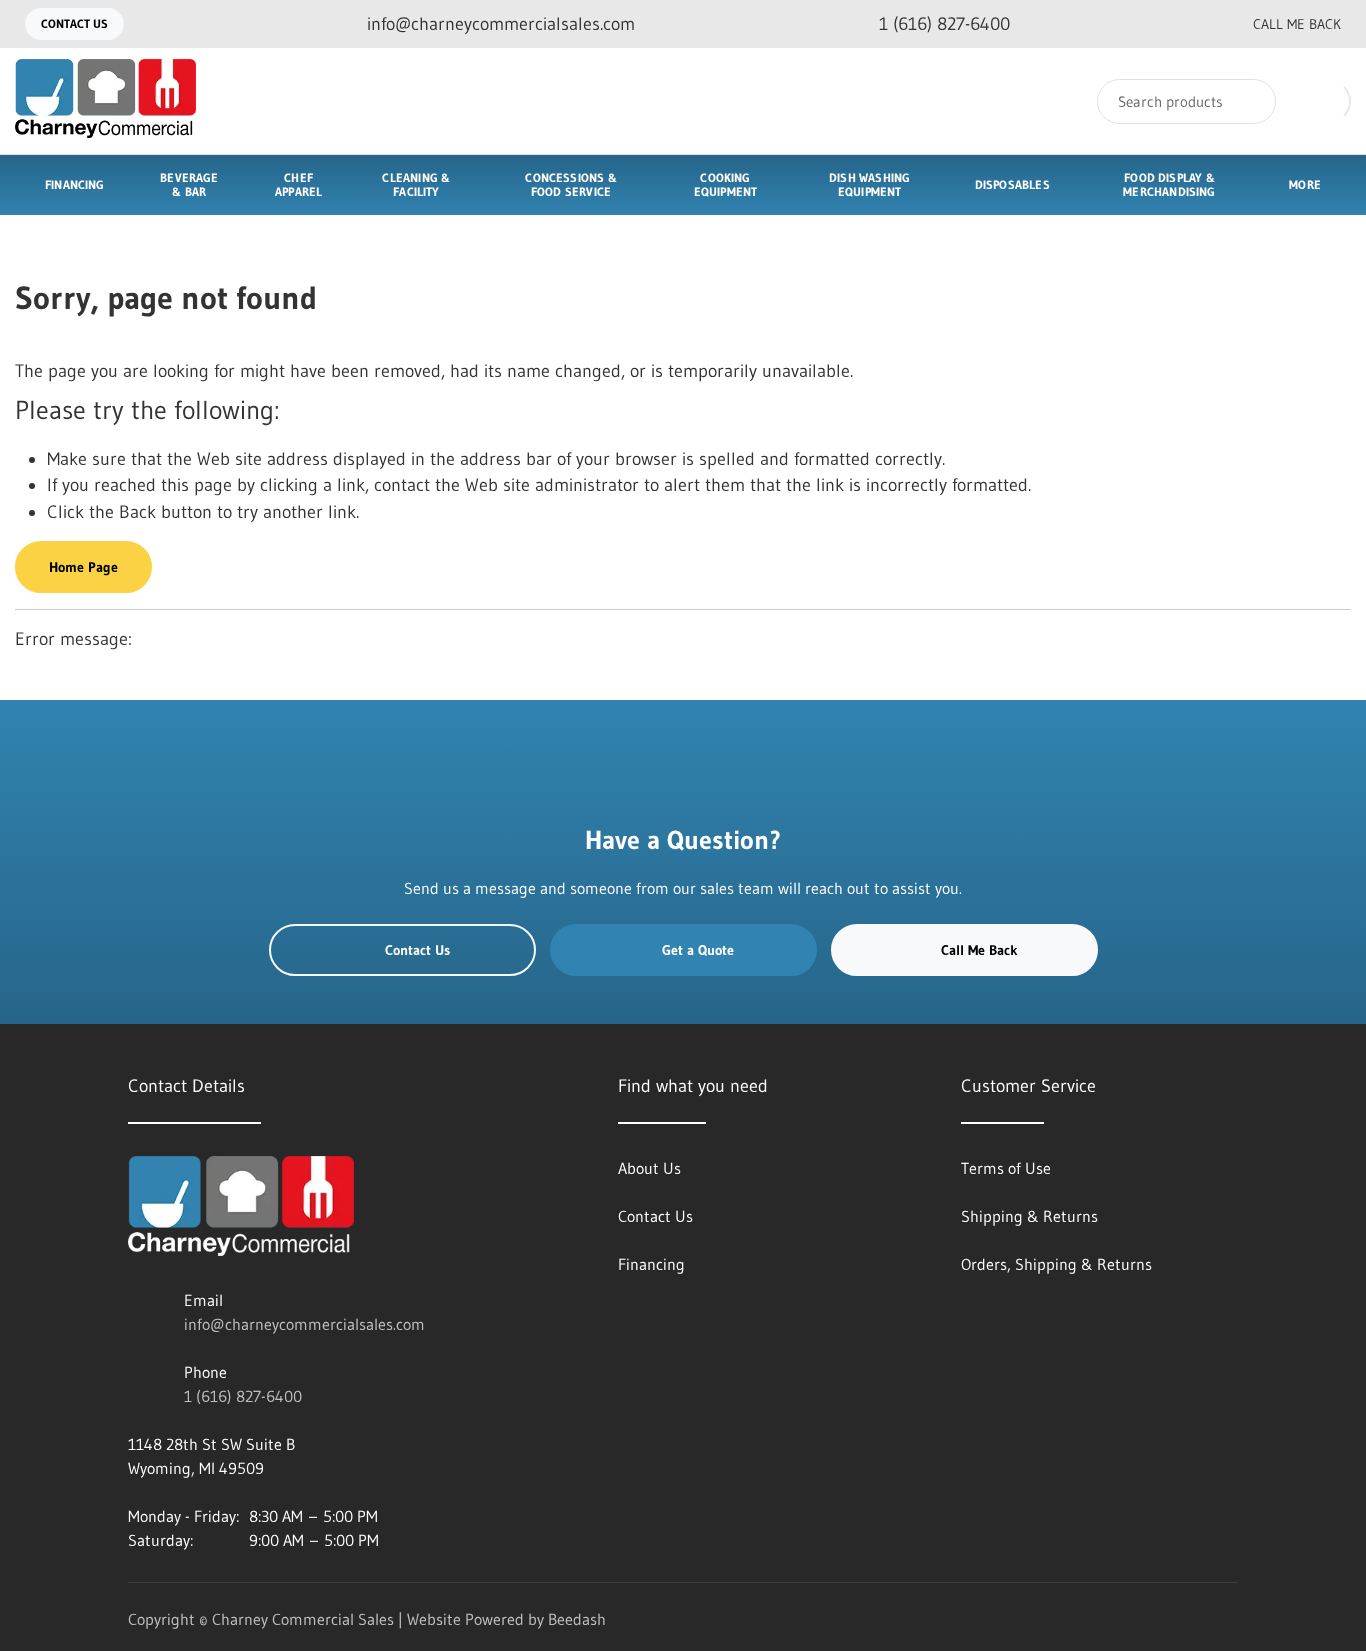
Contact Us (74, 23)
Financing (75, 184)
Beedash (577, 1619)
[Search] (1247, 101)
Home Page (83, 567)
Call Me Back (1297, 24)
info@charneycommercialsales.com (304, 1324)
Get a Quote (698, 950)
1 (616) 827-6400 (243, 1396)
